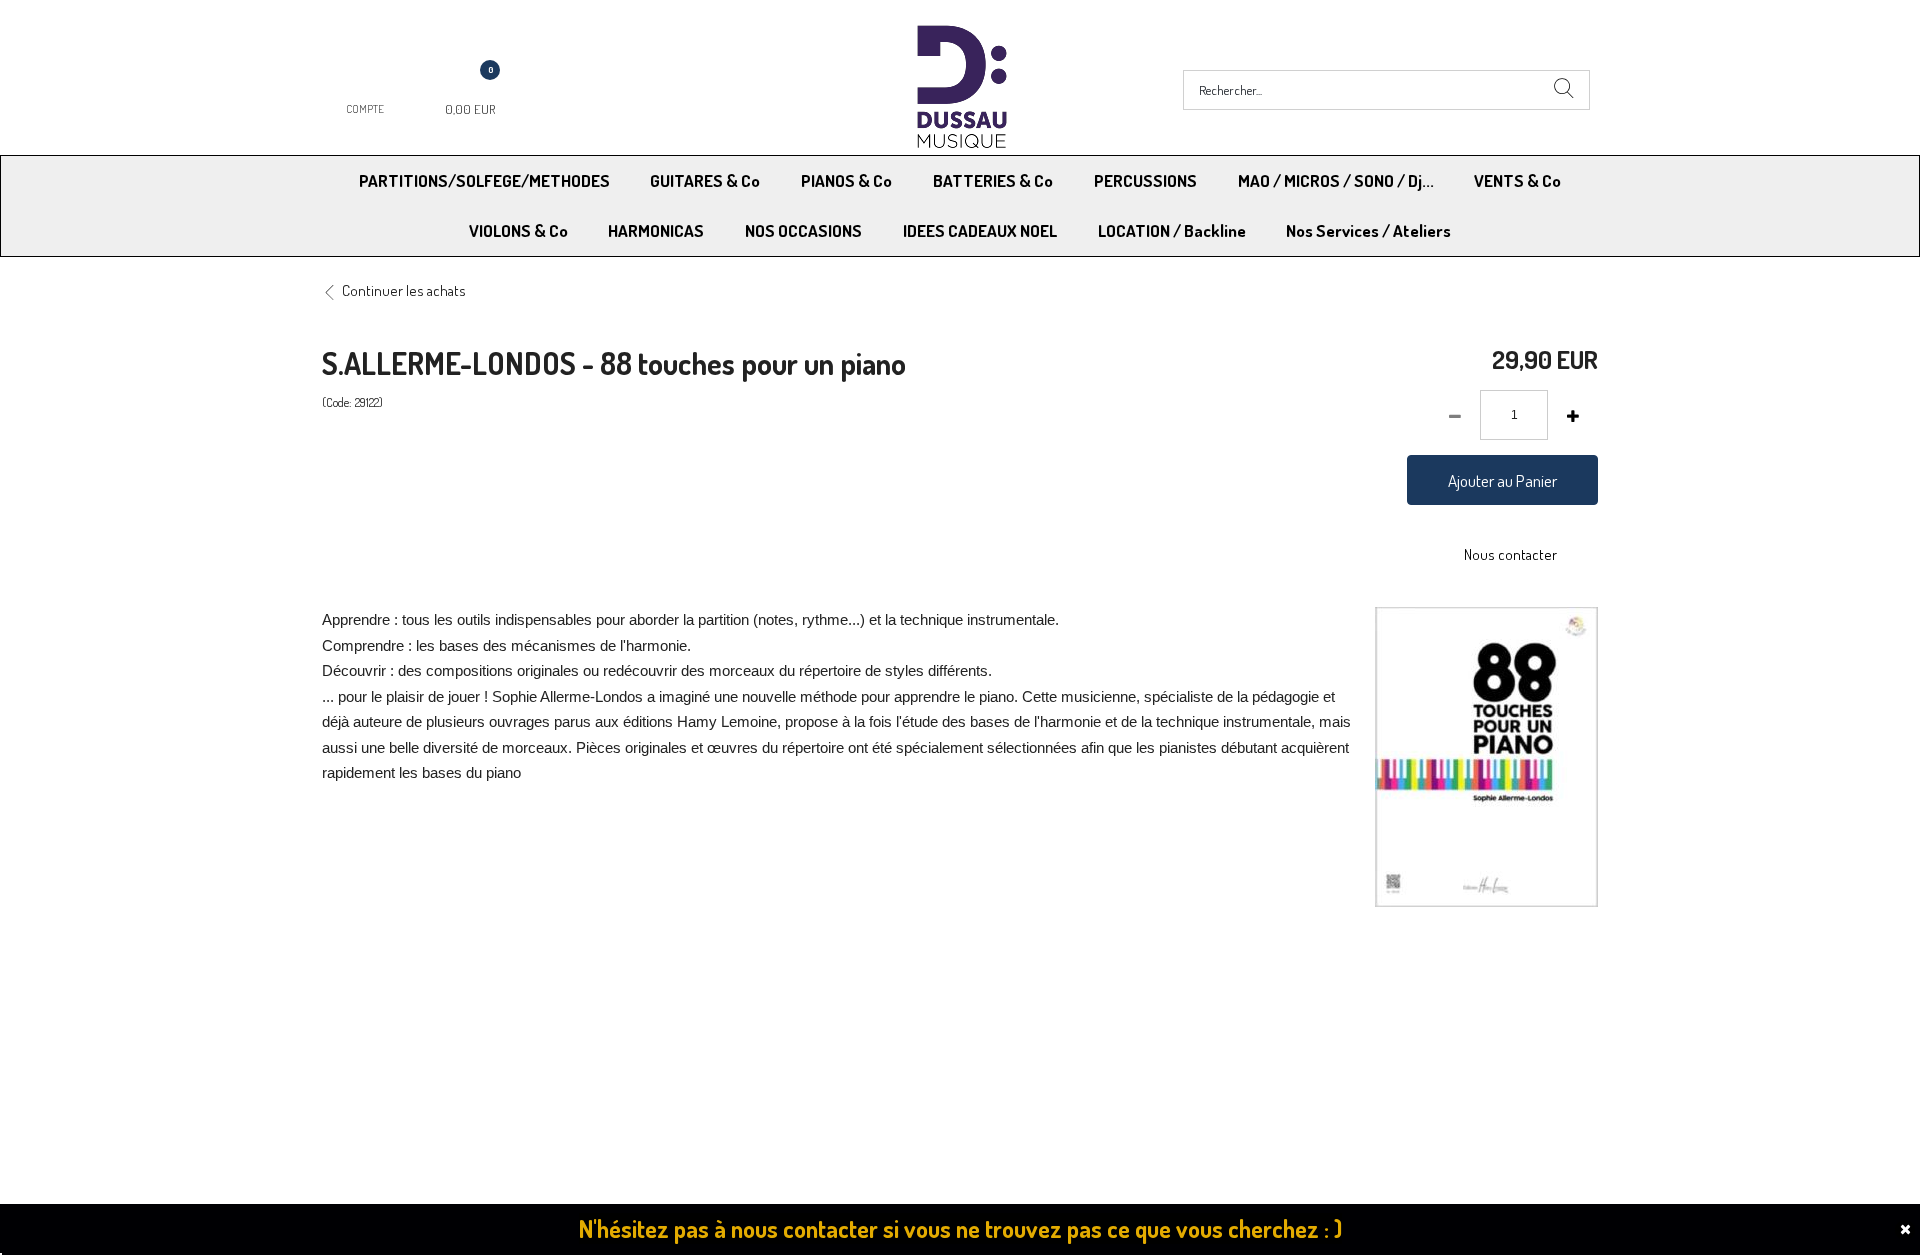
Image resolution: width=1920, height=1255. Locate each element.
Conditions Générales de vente (1058, 996)
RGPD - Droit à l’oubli (399, 1022)
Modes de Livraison (398, 996)
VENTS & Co (1517, 180)
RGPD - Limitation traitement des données (1091, 1022)
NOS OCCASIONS (803, 230)
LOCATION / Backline (1172, 230)
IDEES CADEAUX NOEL (980, 230)
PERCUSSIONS (1145, 180)
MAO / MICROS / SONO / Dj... (1336, 180)
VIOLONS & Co (518, 230)
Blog (1290, 1022)
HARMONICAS (656, 230)
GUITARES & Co (705, 180)
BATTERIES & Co (993, 180)
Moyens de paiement (716, 996)
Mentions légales (1328, 996)
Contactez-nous (701, 1022)
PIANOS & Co (846, 180)
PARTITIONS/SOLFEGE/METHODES (484, 180)
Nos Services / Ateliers (1368, 230)
